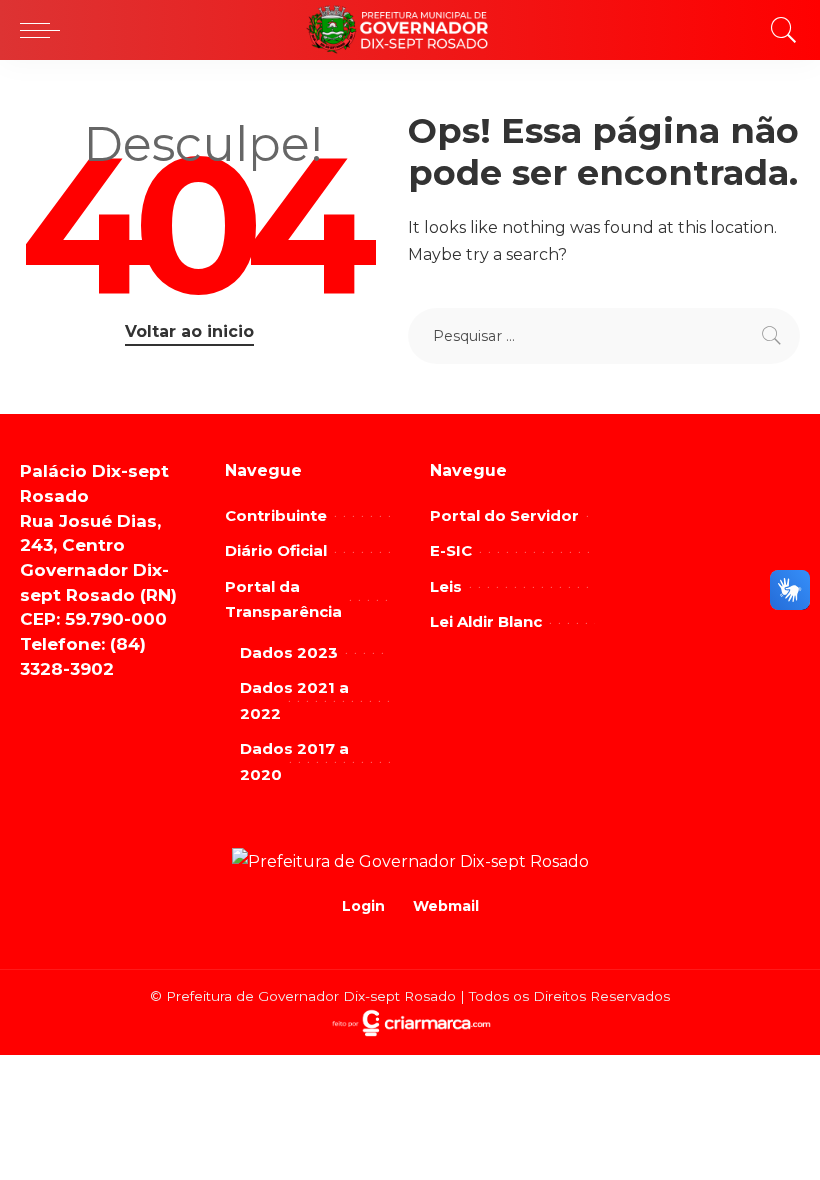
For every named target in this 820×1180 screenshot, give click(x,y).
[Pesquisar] (779, 30)
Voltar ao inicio (189, 331)
